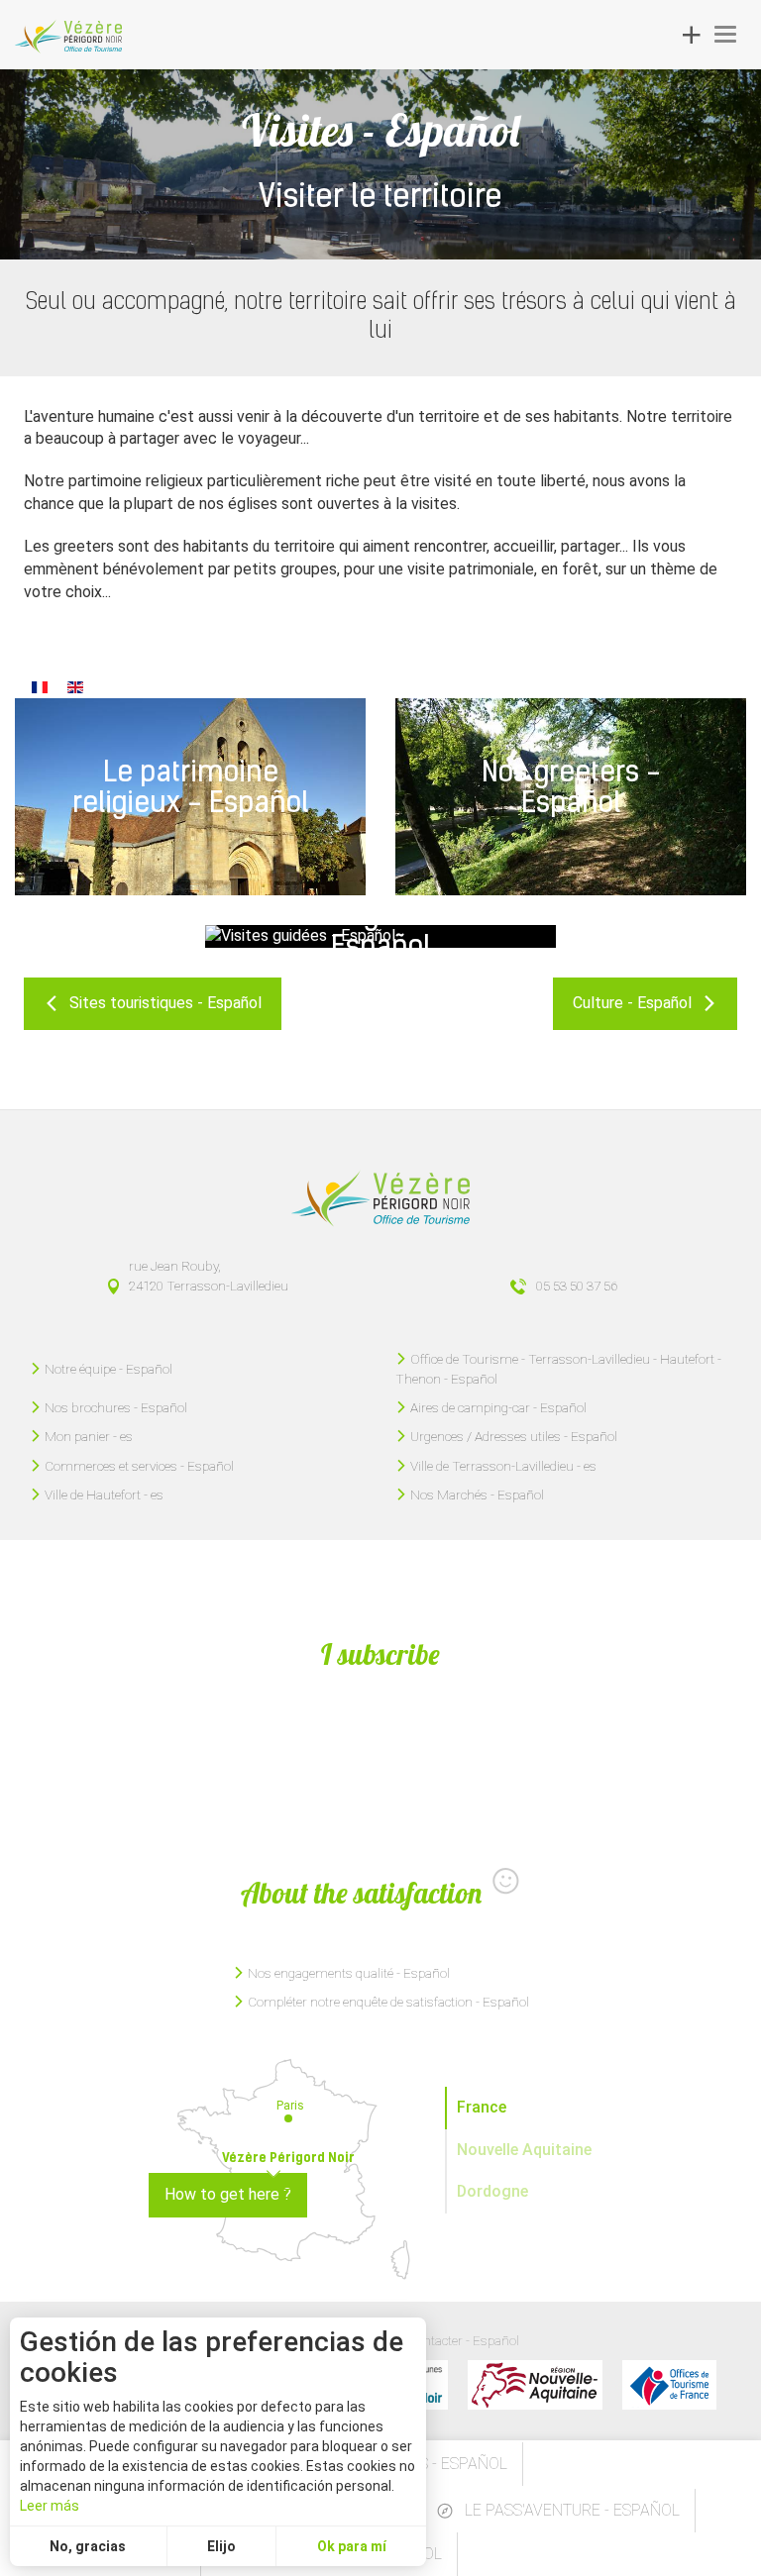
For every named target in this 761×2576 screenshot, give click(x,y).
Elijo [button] (221, 2546)
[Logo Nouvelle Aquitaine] (535, 2385)
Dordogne (492, 2191)
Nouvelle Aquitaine (524, 2150)
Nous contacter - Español (447, 2340)
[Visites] (40, 686)
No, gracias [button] (88, 2546)
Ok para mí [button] (352, 2546)
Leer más (50, 2506)
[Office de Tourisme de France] (669, 2385)
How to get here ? (228, 2194)
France (482, 2107)
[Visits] (75, 686)
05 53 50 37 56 (577, 1286)
